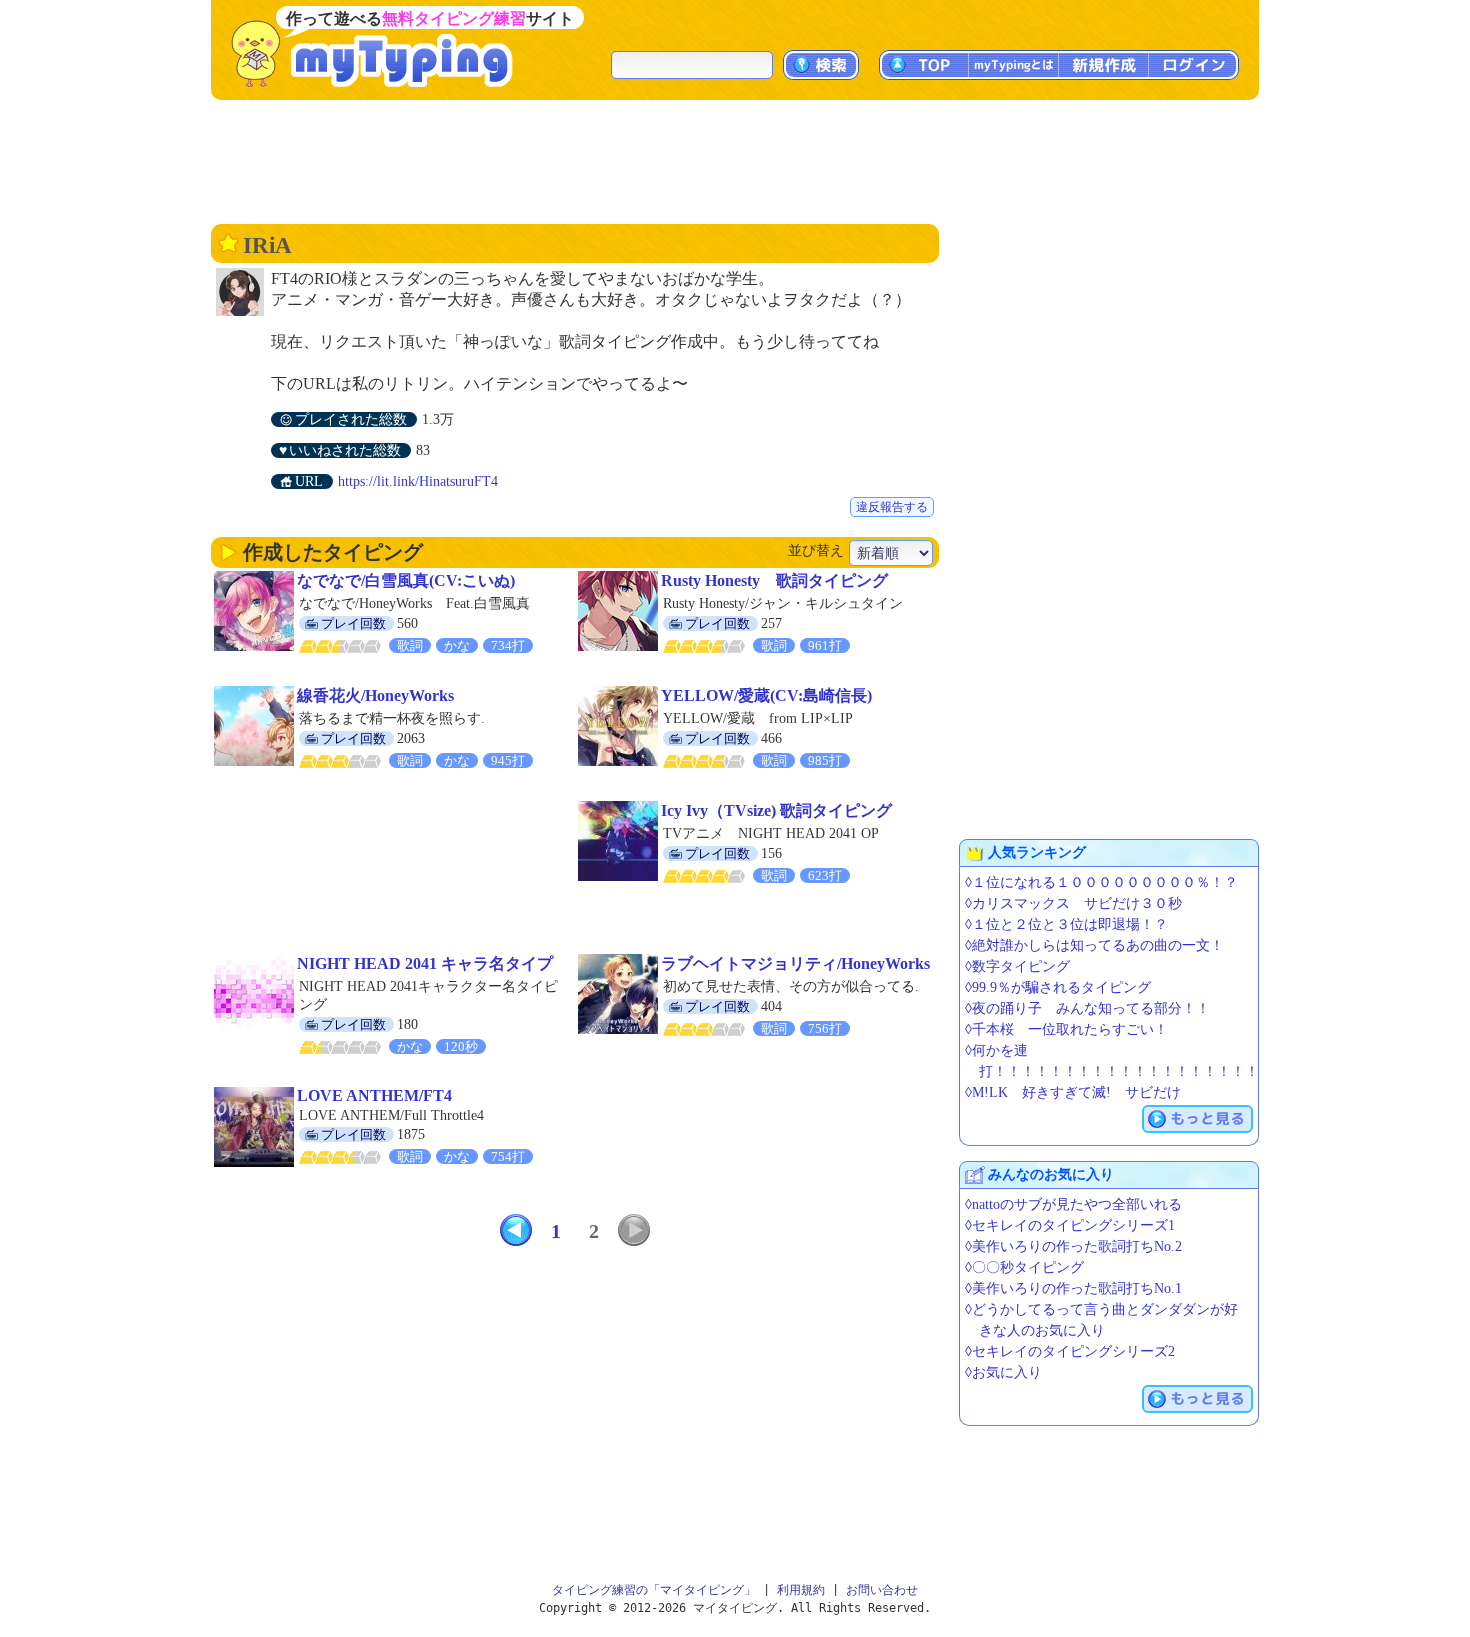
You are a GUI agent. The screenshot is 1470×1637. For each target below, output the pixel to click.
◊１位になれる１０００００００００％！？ (1101, 882)
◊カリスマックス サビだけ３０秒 (1073, 903)
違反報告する (892, 507)
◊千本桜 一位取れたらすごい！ (1066, 1029)
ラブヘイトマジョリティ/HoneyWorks (795, 963)
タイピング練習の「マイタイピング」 (654, 1590)
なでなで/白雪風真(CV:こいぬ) (406, 580)
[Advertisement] (735, 160)
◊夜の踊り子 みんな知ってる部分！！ (1087, 1008)
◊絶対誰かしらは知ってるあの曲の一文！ (1094, 945)
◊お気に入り (1003, 1372)
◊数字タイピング (1017, 966)
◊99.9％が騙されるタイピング (1058, 987)
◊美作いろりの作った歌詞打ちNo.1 (1073, 1288)
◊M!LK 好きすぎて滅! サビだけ (1073, 1092)
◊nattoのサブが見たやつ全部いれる (1073, 1204)
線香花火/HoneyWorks (375, 695)
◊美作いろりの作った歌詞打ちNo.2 (1073, 1246)
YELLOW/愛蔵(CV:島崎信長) (766, 695)
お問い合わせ (882, 1590)
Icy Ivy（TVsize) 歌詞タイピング (776, 810)
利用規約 (801, 1590)
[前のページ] (516, 1230)
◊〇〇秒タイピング (1024, 1267)
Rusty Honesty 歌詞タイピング (774, 580)
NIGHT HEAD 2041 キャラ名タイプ (425, 963)
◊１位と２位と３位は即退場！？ (1066, 924)
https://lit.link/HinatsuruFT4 (418, 481)
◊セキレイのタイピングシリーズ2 (1070, 1351)
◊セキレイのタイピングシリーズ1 (1070, 1225)
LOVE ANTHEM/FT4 (374, 1095)
